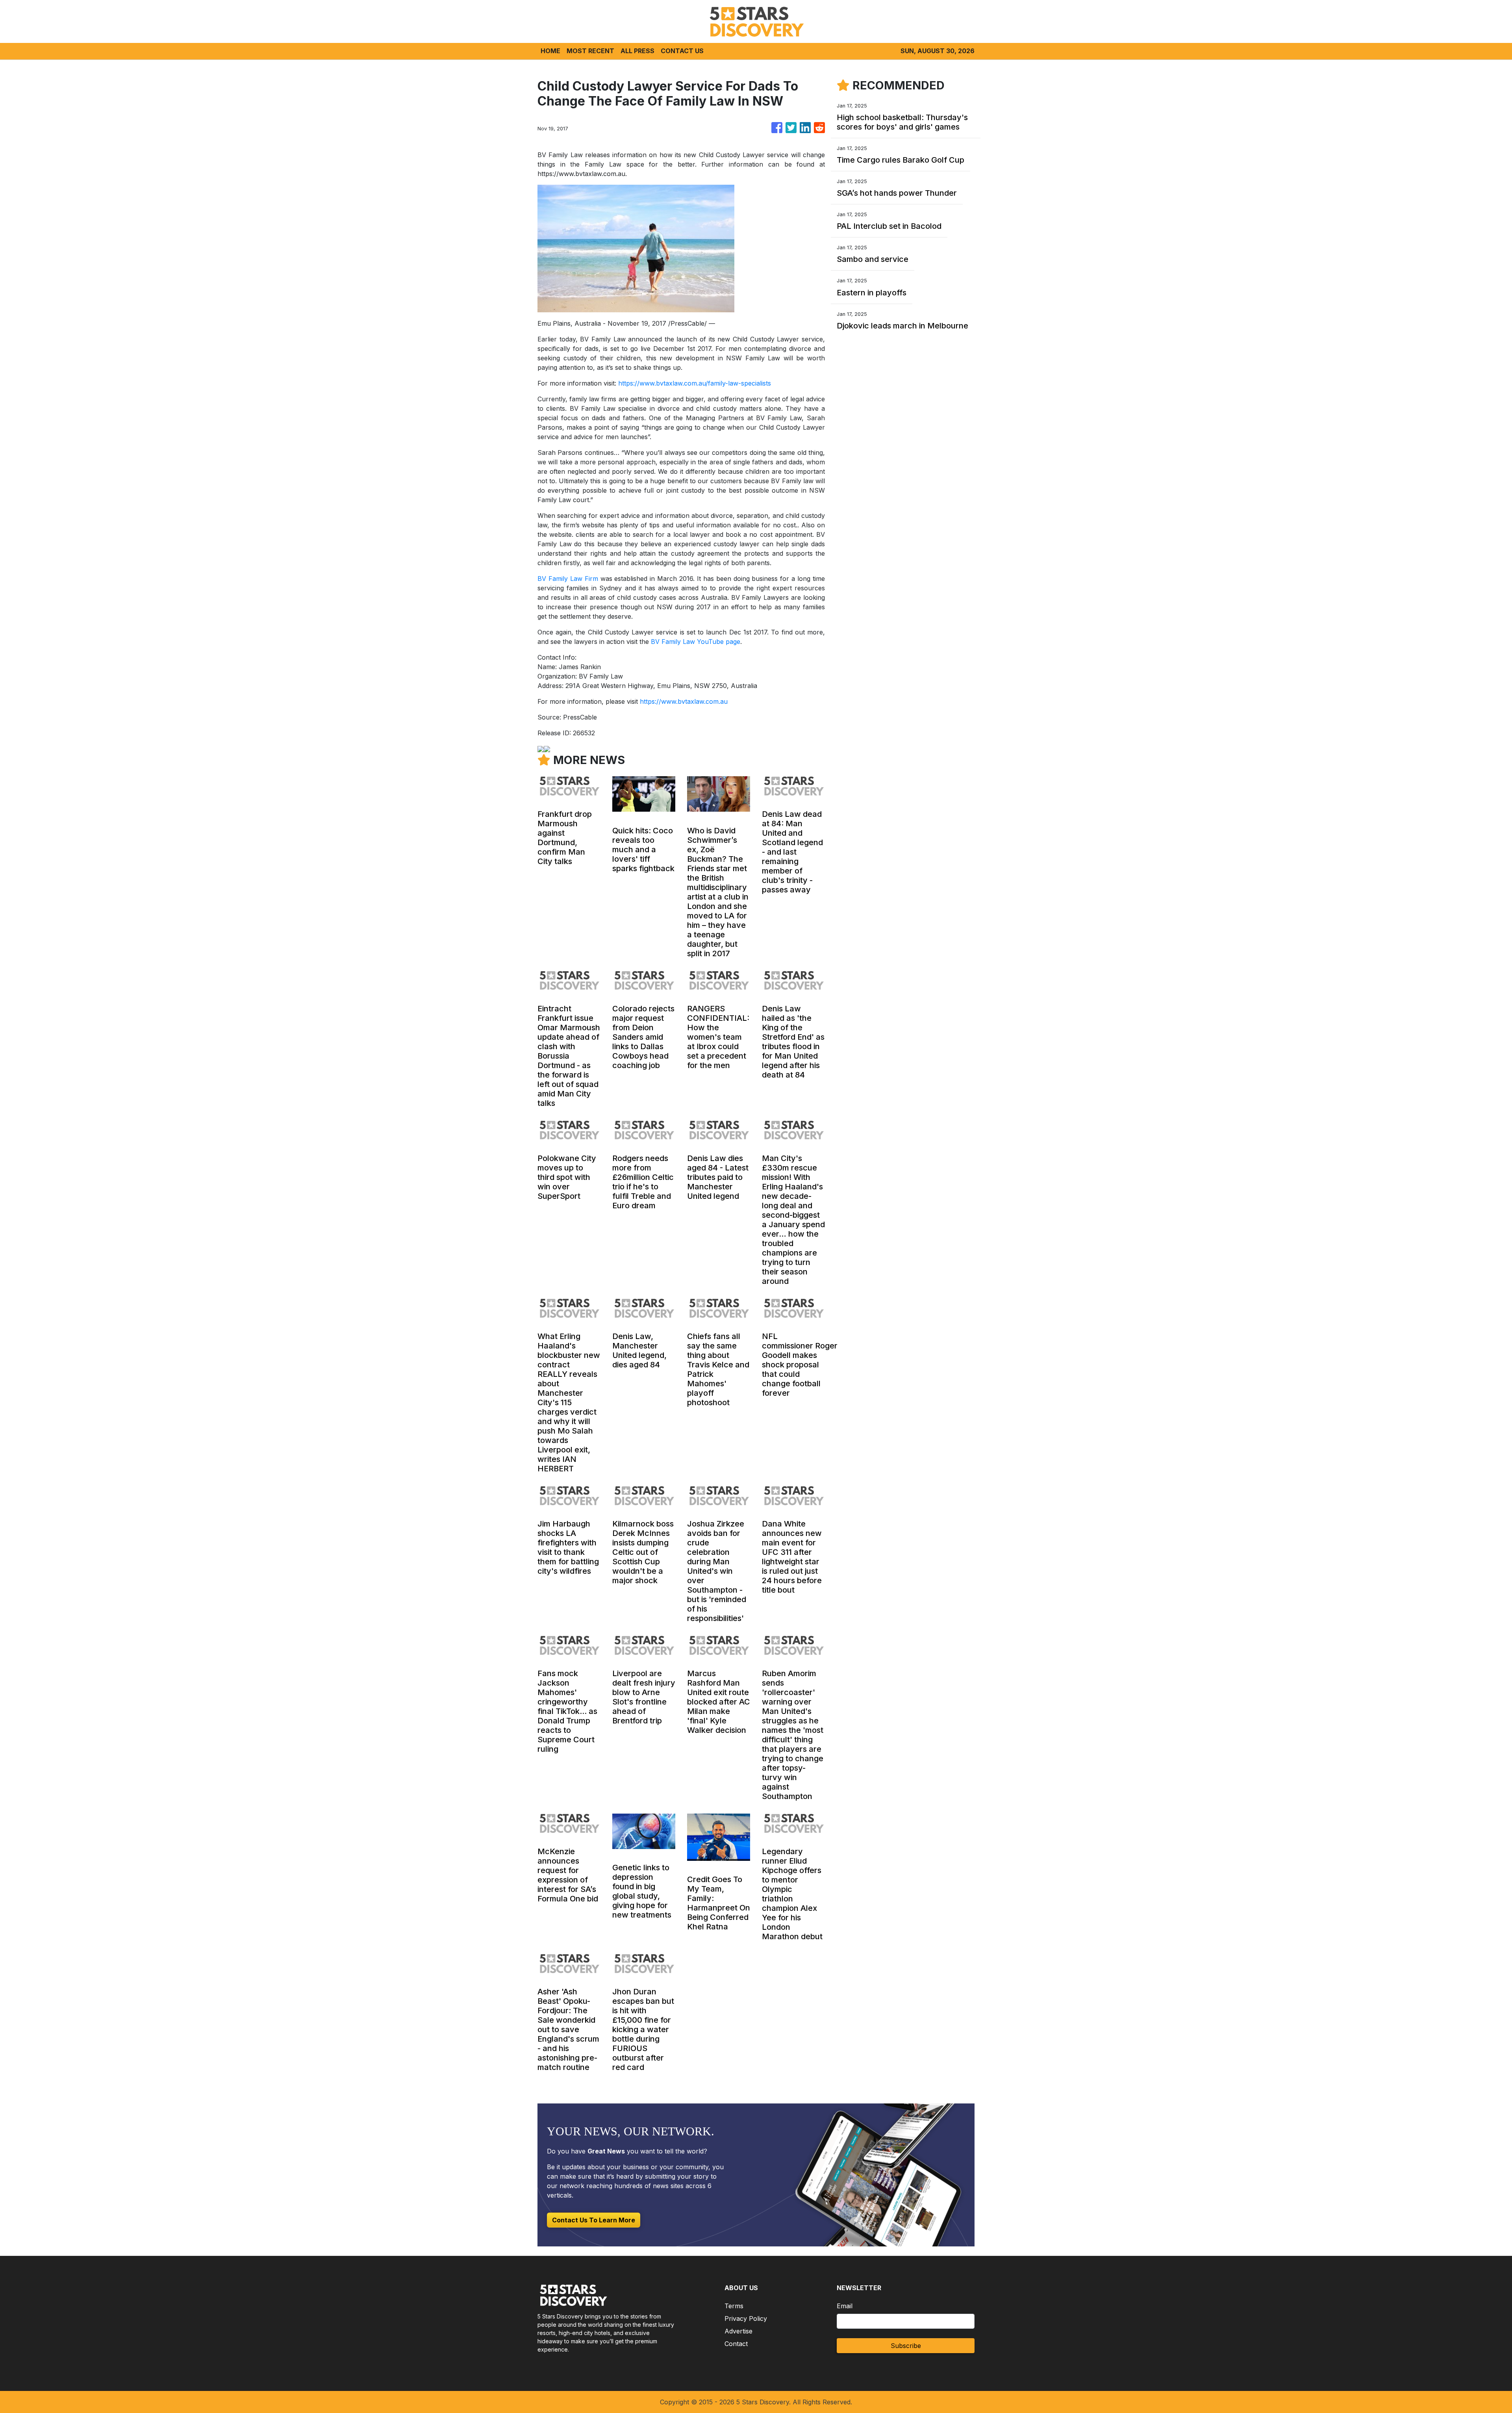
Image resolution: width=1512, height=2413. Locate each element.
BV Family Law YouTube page (696, 642)
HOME (550, 51)
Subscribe (906, 2346)
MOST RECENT (590, 51)
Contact (736, 2344)
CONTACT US (682, 51)
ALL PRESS (637, 51)
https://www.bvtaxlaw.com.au (684, 701)
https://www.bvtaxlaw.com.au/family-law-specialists (695, 383)
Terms (734, 2306)
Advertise (738, 2331)
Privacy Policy (746, 2318)
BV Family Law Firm (568, 579)
